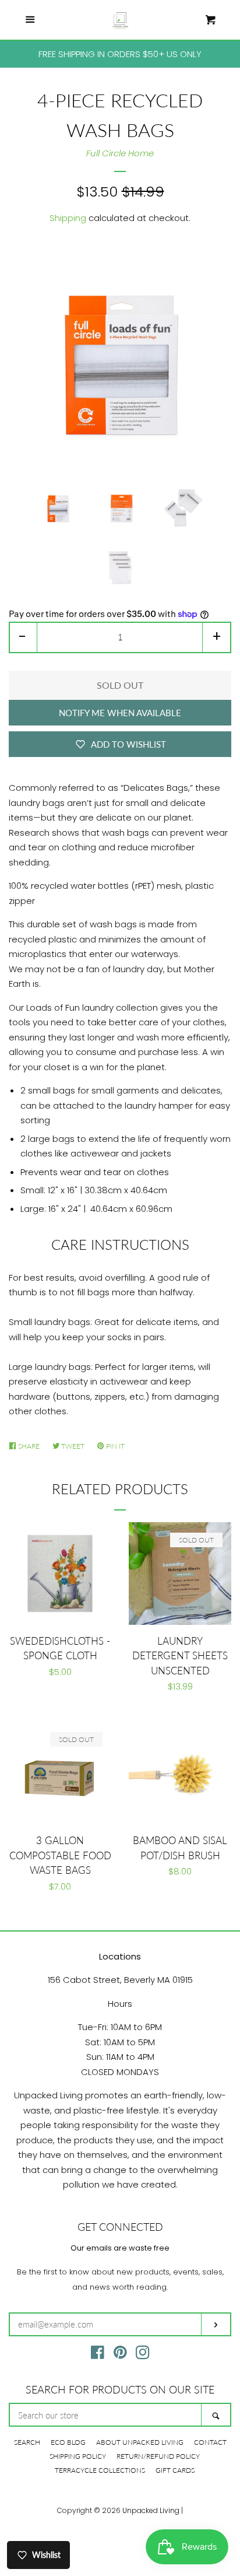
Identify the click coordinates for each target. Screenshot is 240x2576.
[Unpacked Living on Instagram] (143, 2355)
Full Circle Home (120, 153)
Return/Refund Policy (158, 2456)
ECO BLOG (68, 2442)
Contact (210, 2442)
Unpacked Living (151, 2510)
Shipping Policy (78, 2456)
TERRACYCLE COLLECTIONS (100, 2470)
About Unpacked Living (140, 2442)
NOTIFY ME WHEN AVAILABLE (120, 713)
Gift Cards (175, 2470)
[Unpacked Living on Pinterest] (120, 2355)
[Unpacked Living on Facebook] (98, 2355)
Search (27, 2442)
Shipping (68, 218)
